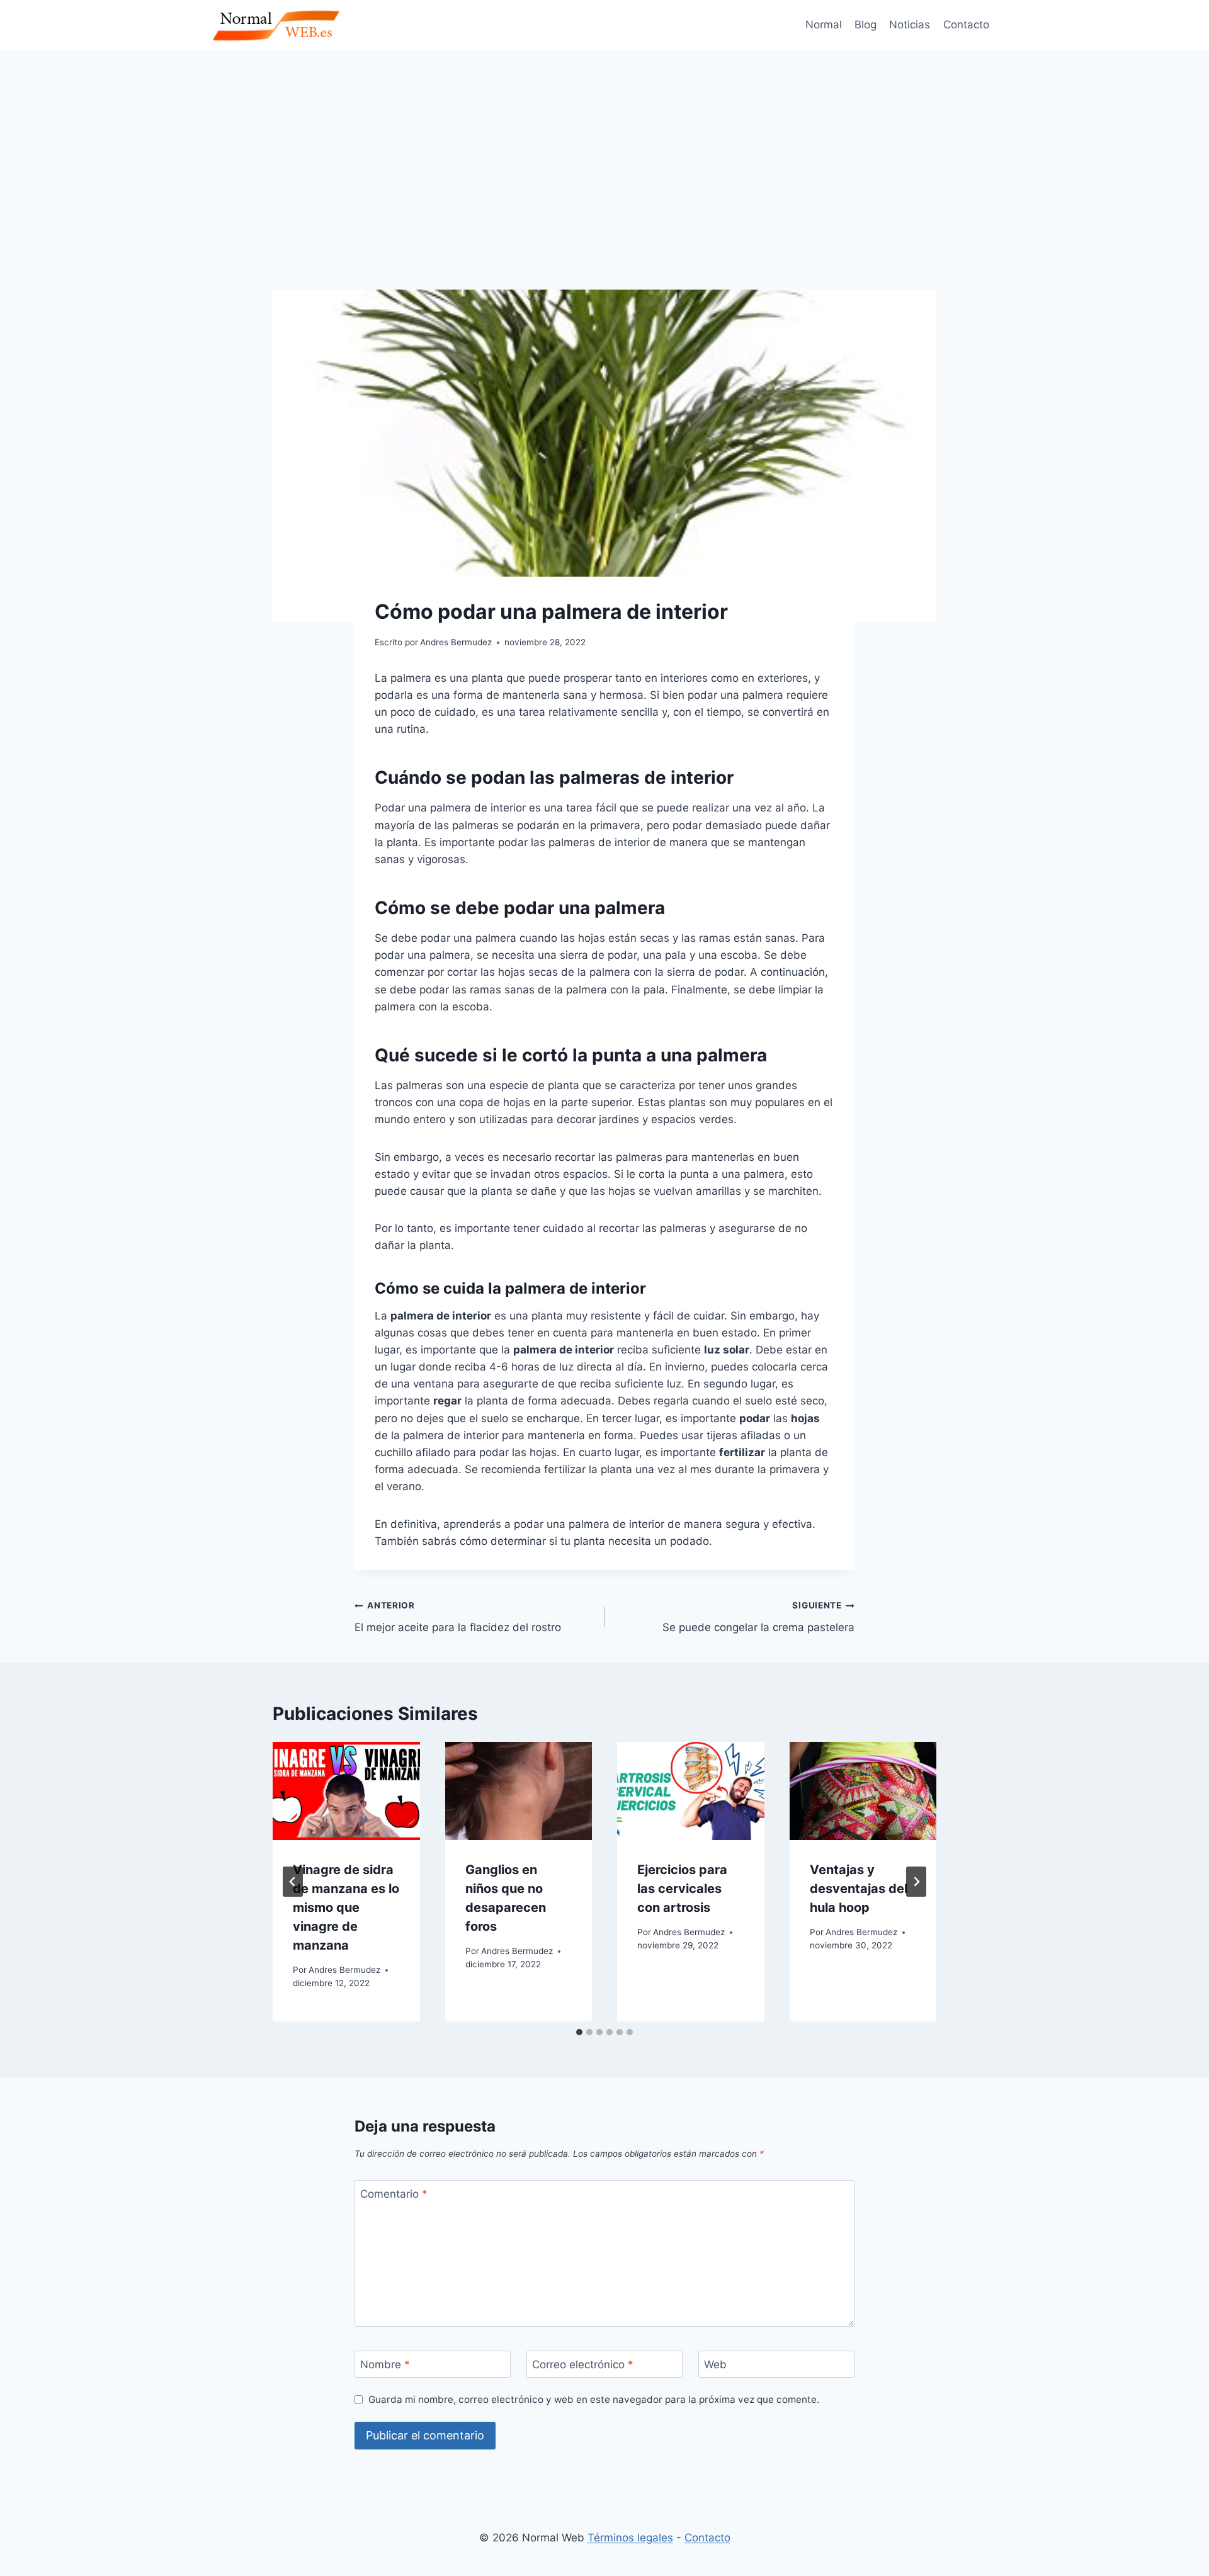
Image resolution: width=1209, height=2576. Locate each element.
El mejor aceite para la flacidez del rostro (458, 1617)
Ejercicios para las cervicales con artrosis (682, 1889)
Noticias (910, 25)
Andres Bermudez (344, 1970)
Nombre (385, 2364)
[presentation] (346, 1791)
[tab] (579, 2032)
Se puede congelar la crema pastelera (758, 1617)
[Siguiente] (916, 1882)
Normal (824, 25)
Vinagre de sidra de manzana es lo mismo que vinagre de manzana (346, 1907)
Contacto (966, 25)
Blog (866, 25)
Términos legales (630, 2538)
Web (715, 2364)
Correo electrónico (583, 2364)
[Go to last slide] (293, 1882)
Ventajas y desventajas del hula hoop (859, 1889)
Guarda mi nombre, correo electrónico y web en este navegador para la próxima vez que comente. (594, 2399)
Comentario (394, 2194)
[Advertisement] (604, 145)
